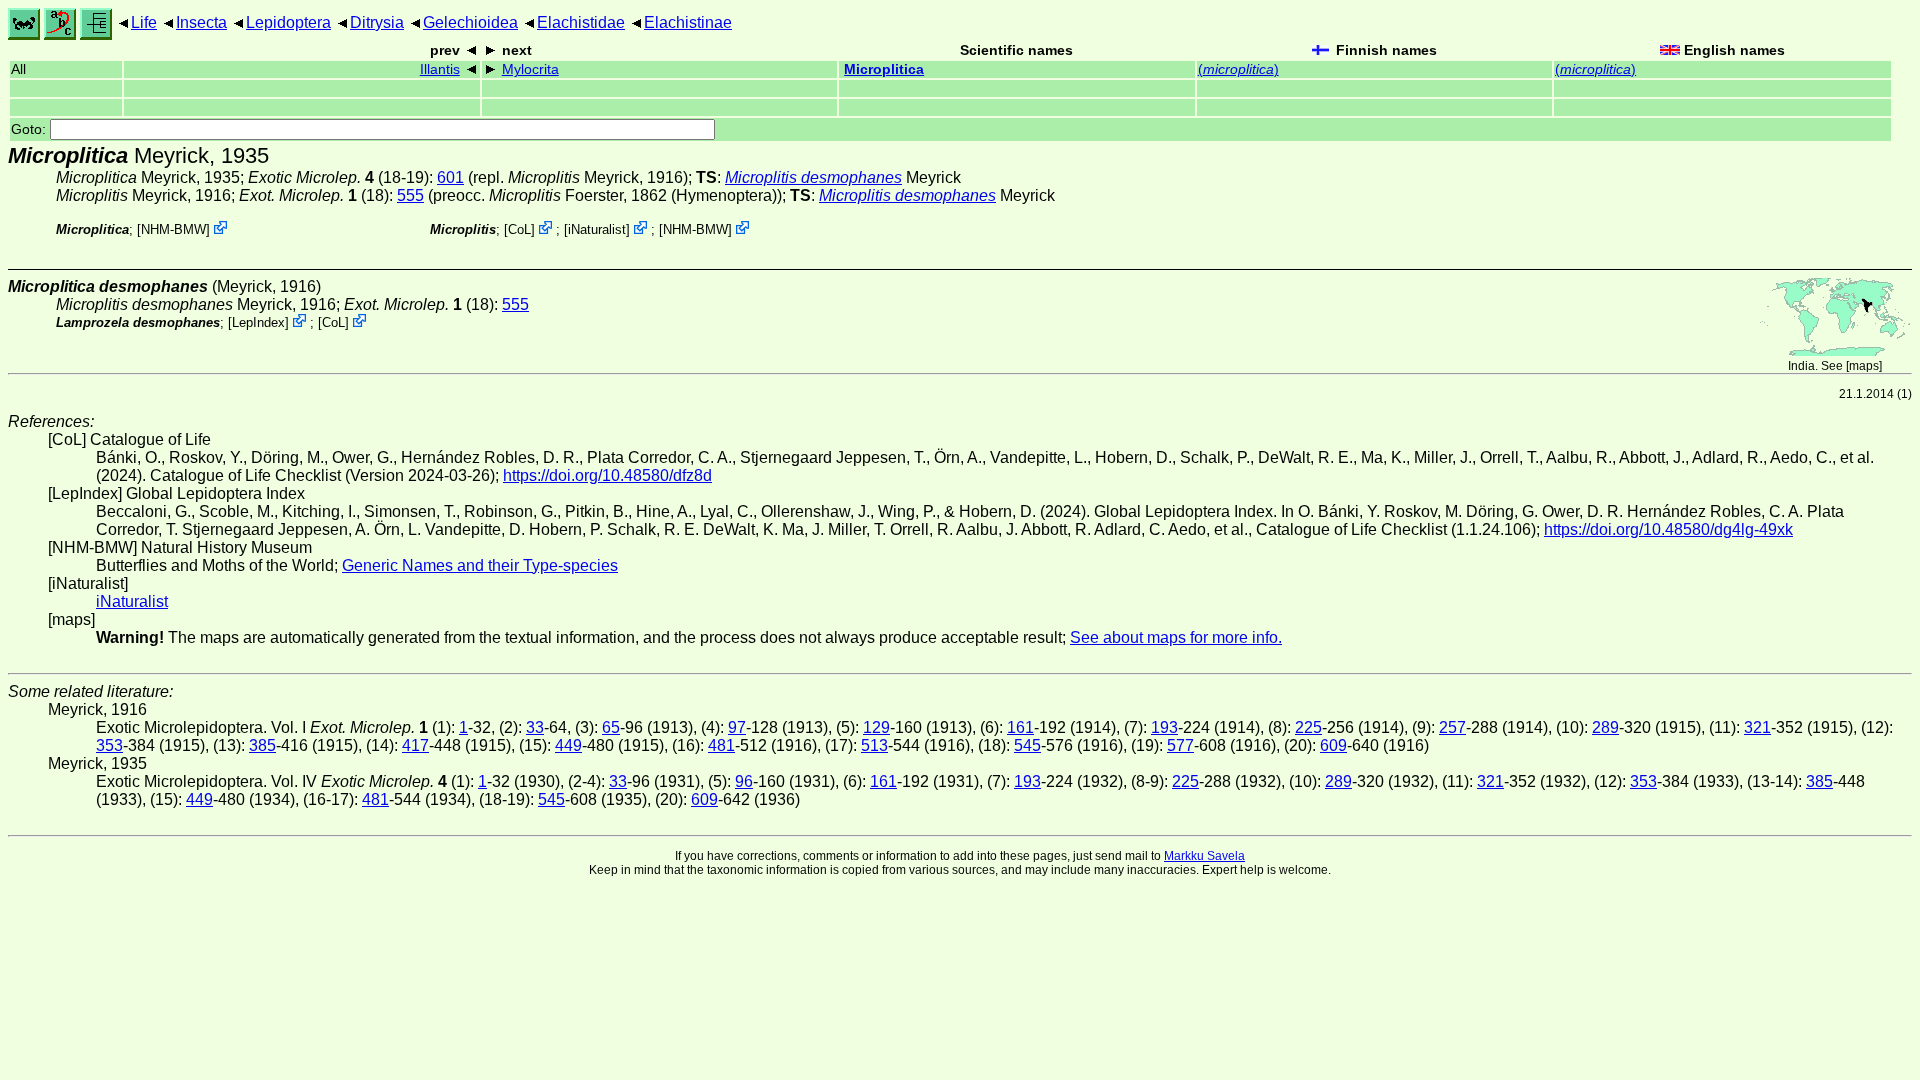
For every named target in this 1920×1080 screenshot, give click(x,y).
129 (876, 727)
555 (410, 195)
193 (1164, 727)
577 (1180, 745)
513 (874, 745)
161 (1020, 727)
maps (1864, 366)
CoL (519, 229)
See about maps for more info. (1176, 637)
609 (1333, 745)
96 (744, 781)
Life (144, 22)
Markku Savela (1204, 856)
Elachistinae (688, 22)
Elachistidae (581, 22)
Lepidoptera (288, 22)
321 (1757, 727)
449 (568, 745)
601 (450, 177)
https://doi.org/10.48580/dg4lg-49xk (1668, 529)
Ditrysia (377, 22)
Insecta (201, 22)
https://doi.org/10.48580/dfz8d (607, 475)
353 (109, 745)
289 (1605, 727)
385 (262, 745)
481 (721, 745)
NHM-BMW (173, 229)
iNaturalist (597, 229)
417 (415, 745)
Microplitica (884, 69)
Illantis (440, 69)
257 (1452, 727)
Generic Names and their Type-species (480, 565)
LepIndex (258, 322)
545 (1027, 745)
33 (535, 727)
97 (737, 727)
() (1238, 69)
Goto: (30, 129)
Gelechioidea (470, 22)
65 (611, 727)
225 (1308, 727)
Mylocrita (530, 69)
